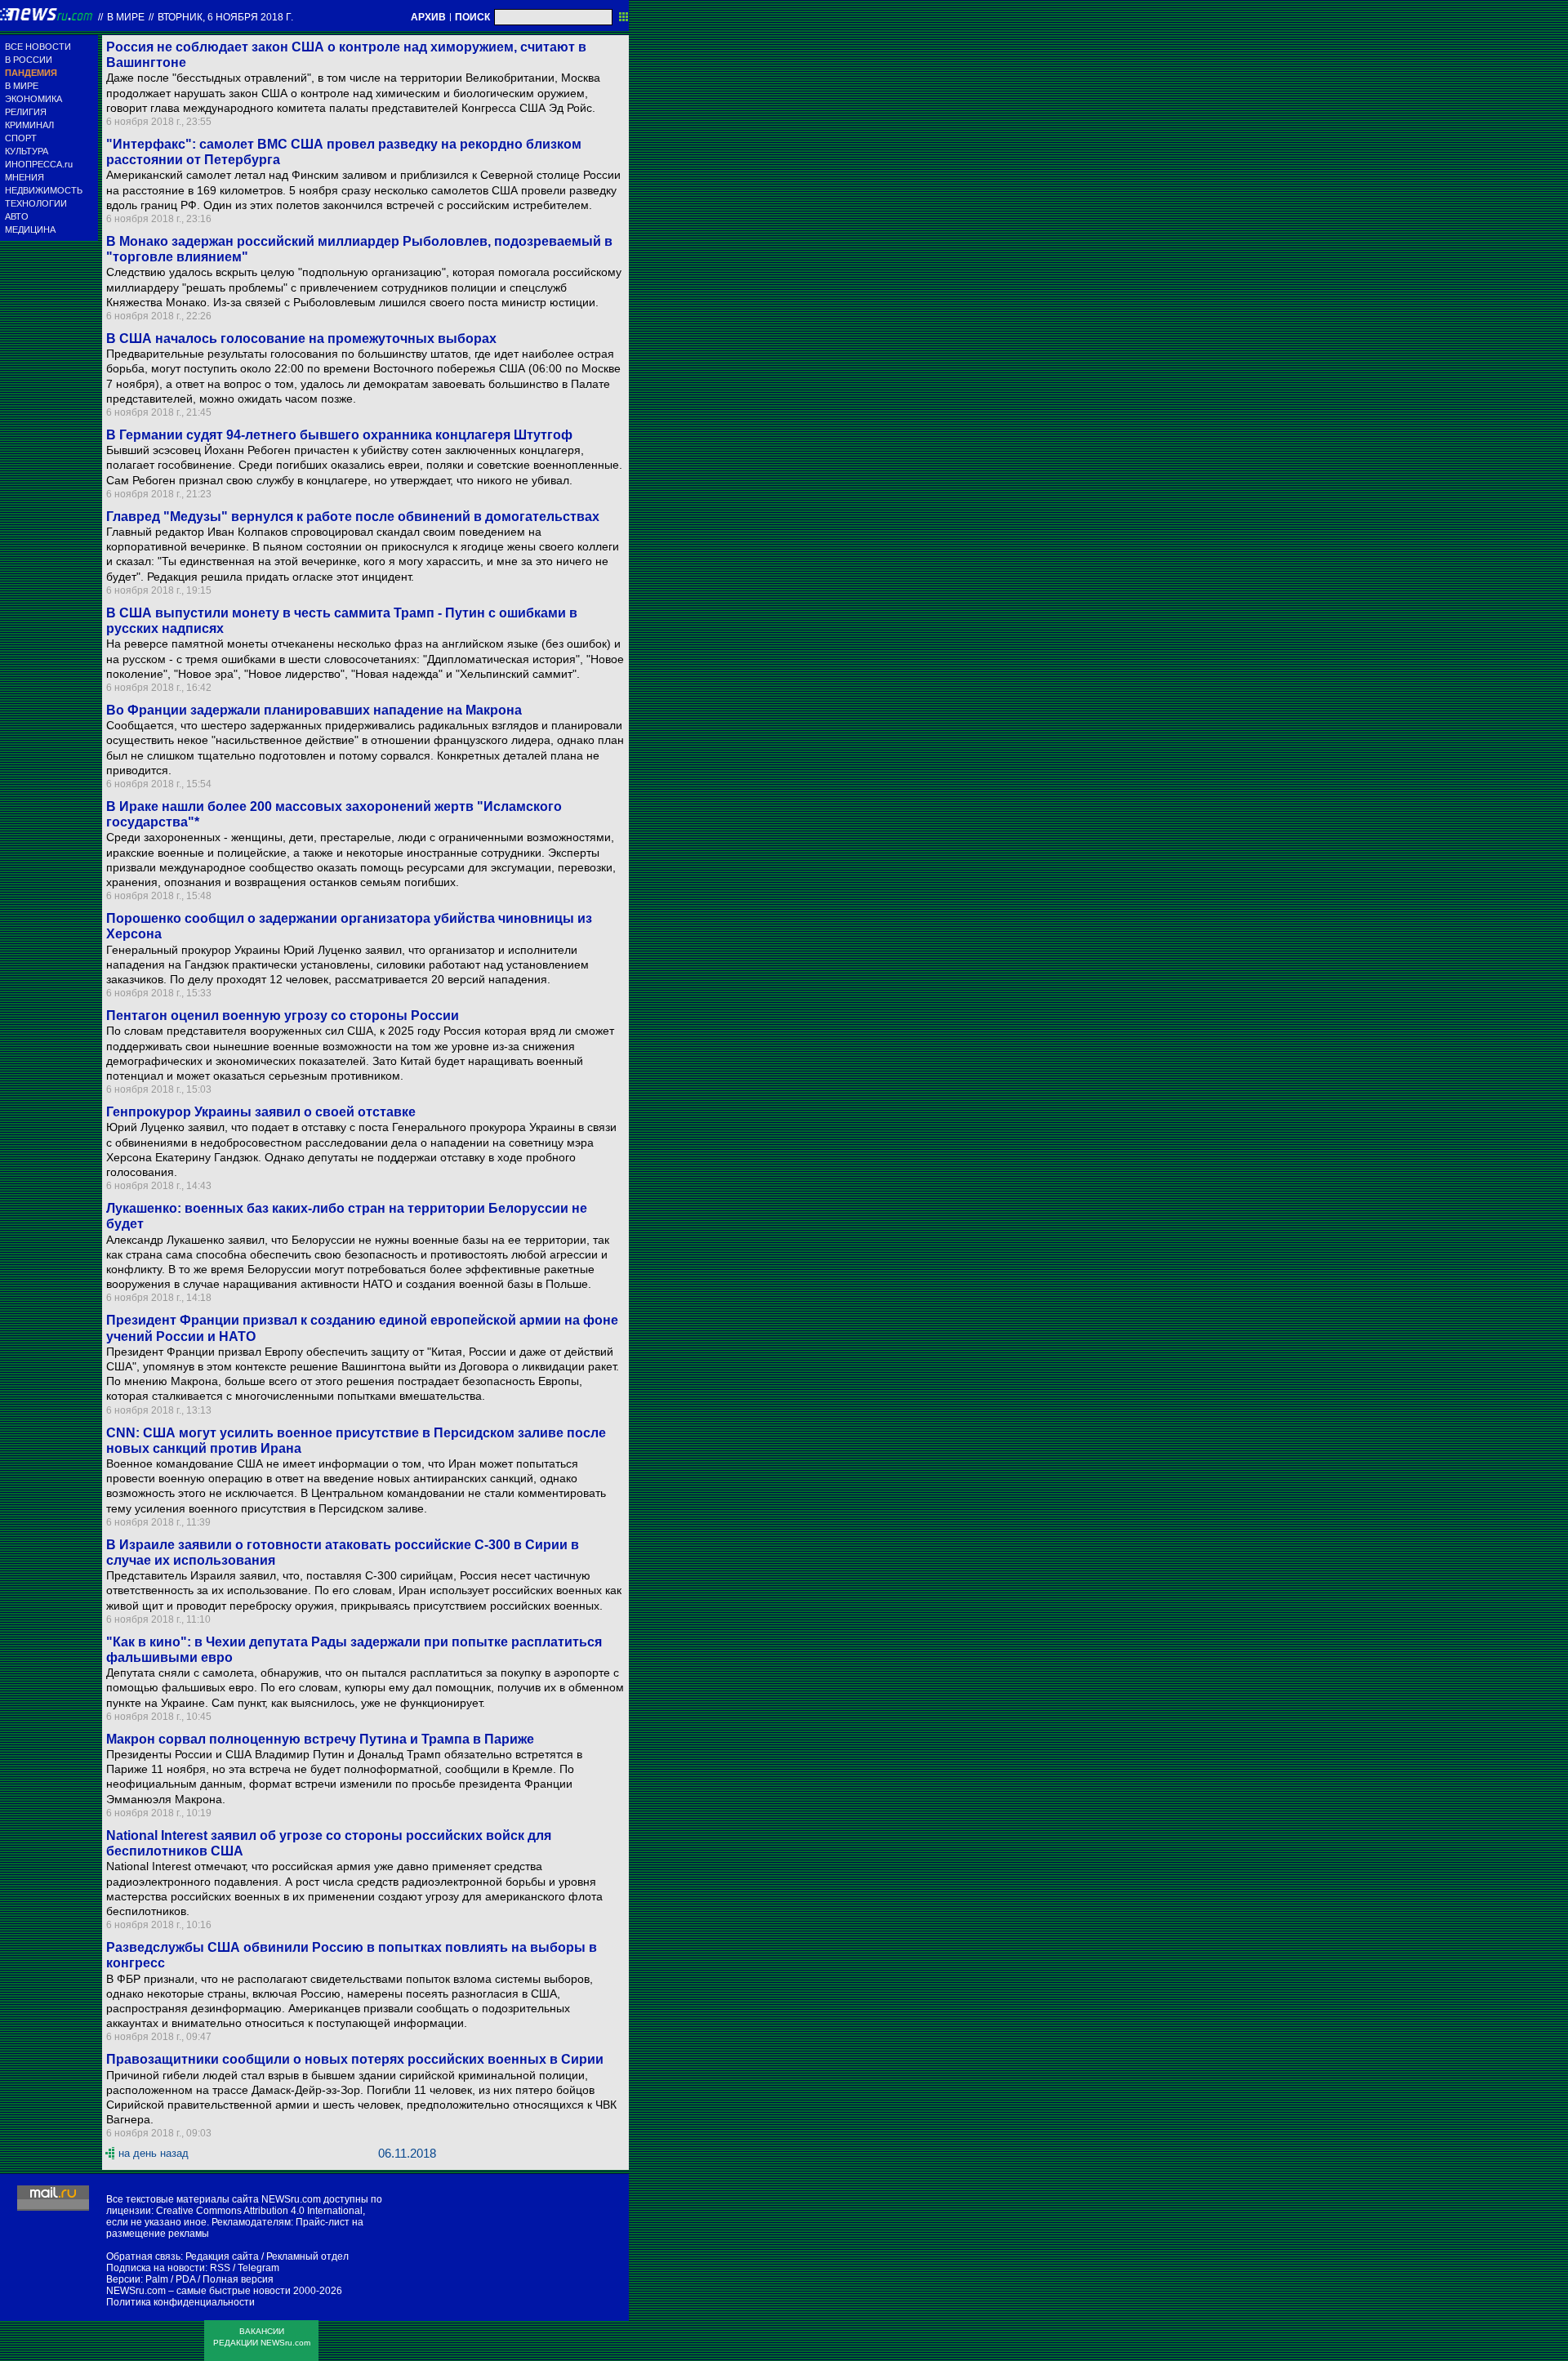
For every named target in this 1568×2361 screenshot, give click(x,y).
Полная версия (238, 2279)
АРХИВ (428, 17)
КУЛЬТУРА (27, 151)
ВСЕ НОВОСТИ (38, 47)
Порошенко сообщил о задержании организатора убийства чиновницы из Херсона (349, 926)
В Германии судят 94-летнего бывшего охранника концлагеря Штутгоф (339, 435)
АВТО (17, 216)
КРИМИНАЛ (29, 125)
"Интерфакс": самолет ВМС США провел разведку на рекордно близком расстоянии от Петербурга (344, 152)
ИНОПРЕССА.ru (39, 164)
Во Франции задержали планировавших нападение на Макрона (314, 710)
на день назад (154, 2153)
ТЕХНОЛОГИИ (36, 203)
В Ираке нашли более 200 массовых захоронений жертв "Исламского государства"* (334, 814)
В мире (126, 17)
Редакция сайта (222, 2256)
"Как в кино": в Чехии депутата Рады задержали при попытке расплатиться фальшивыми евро (354, 1650)
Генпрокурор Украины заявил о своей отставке (261, 1112)
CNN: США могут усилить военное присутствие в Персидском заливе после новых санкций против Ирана (356, 1441)
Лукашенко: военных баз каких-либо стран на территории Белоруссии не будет (347, 1216)
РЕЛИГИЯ (26, 112)
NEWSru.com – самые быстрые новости (198, 2291)
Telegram (258, 2268)
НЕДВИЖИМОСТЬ (44, 190)
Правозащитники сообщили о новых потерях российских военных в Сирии (355, 2059)
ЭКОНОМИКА (33, 99)
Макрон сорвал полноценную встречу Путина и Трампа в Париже (320, 1739)
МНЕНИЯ (24, 177)
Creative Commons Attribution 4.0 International (259, 2211)
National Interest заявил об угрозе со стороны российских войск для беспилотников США (329, 1843)
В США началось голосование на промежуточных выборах (301, 339)
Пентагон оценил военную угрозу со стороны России (283, 1016)
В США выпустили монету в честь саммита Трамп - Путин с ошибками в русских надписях (342, 621)
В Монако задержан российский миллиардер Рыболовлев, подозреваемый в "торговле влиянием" (359, 249)
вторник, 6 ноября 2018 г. (225, 17)
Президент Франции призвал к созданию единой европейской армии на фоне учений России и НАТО (362, 1328)
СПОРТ (21, 138)
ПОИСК (472, 17)
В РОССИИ (29, 60)
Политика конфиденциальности (180, 2302)
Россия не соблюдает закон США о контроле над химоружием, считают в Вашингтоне (346, 55)
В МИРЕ (22, 86)
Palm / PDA (170, 2279)
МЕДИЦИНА (30, 229)
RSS (220, 2268)
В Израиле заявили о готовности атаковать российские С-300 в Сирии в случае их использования (343, 1552)
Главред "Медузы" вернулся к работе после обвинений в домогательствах (353, 517)
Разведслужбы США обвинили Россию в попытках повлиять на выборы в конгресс (352, 1955)
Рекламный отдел (307, 2256)
